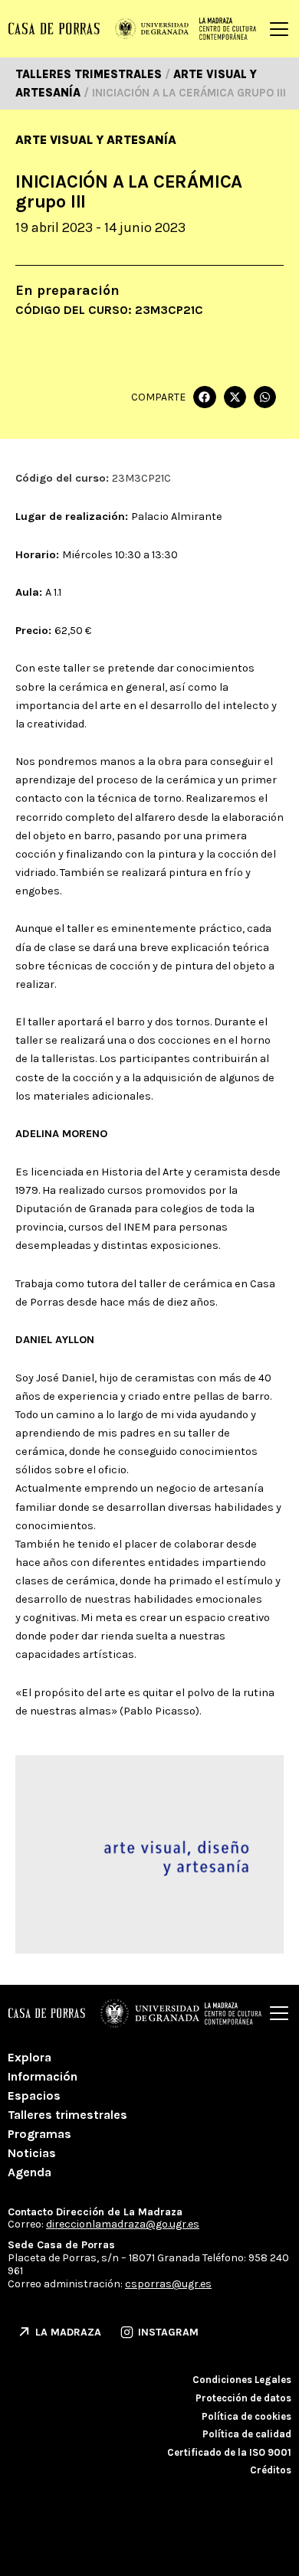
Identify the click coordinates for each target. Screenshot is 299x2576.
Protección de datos (243, 2398)
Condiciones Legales (242, 2380)
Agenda (30, 2172)
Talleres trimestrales (67, 2115)
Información (43, 2076)
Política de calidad (247, 2434)
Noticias (32, 2153)
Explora (30, 2057)
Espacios (34, 2095)
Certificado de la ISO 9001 (229, 2452)
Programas (39, 2134)
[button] (204, 397)
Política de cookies (246, 2416)
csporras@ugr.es (168, 2284)
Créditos (271, 2470)
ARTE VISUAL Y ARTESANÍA (96, 140)
